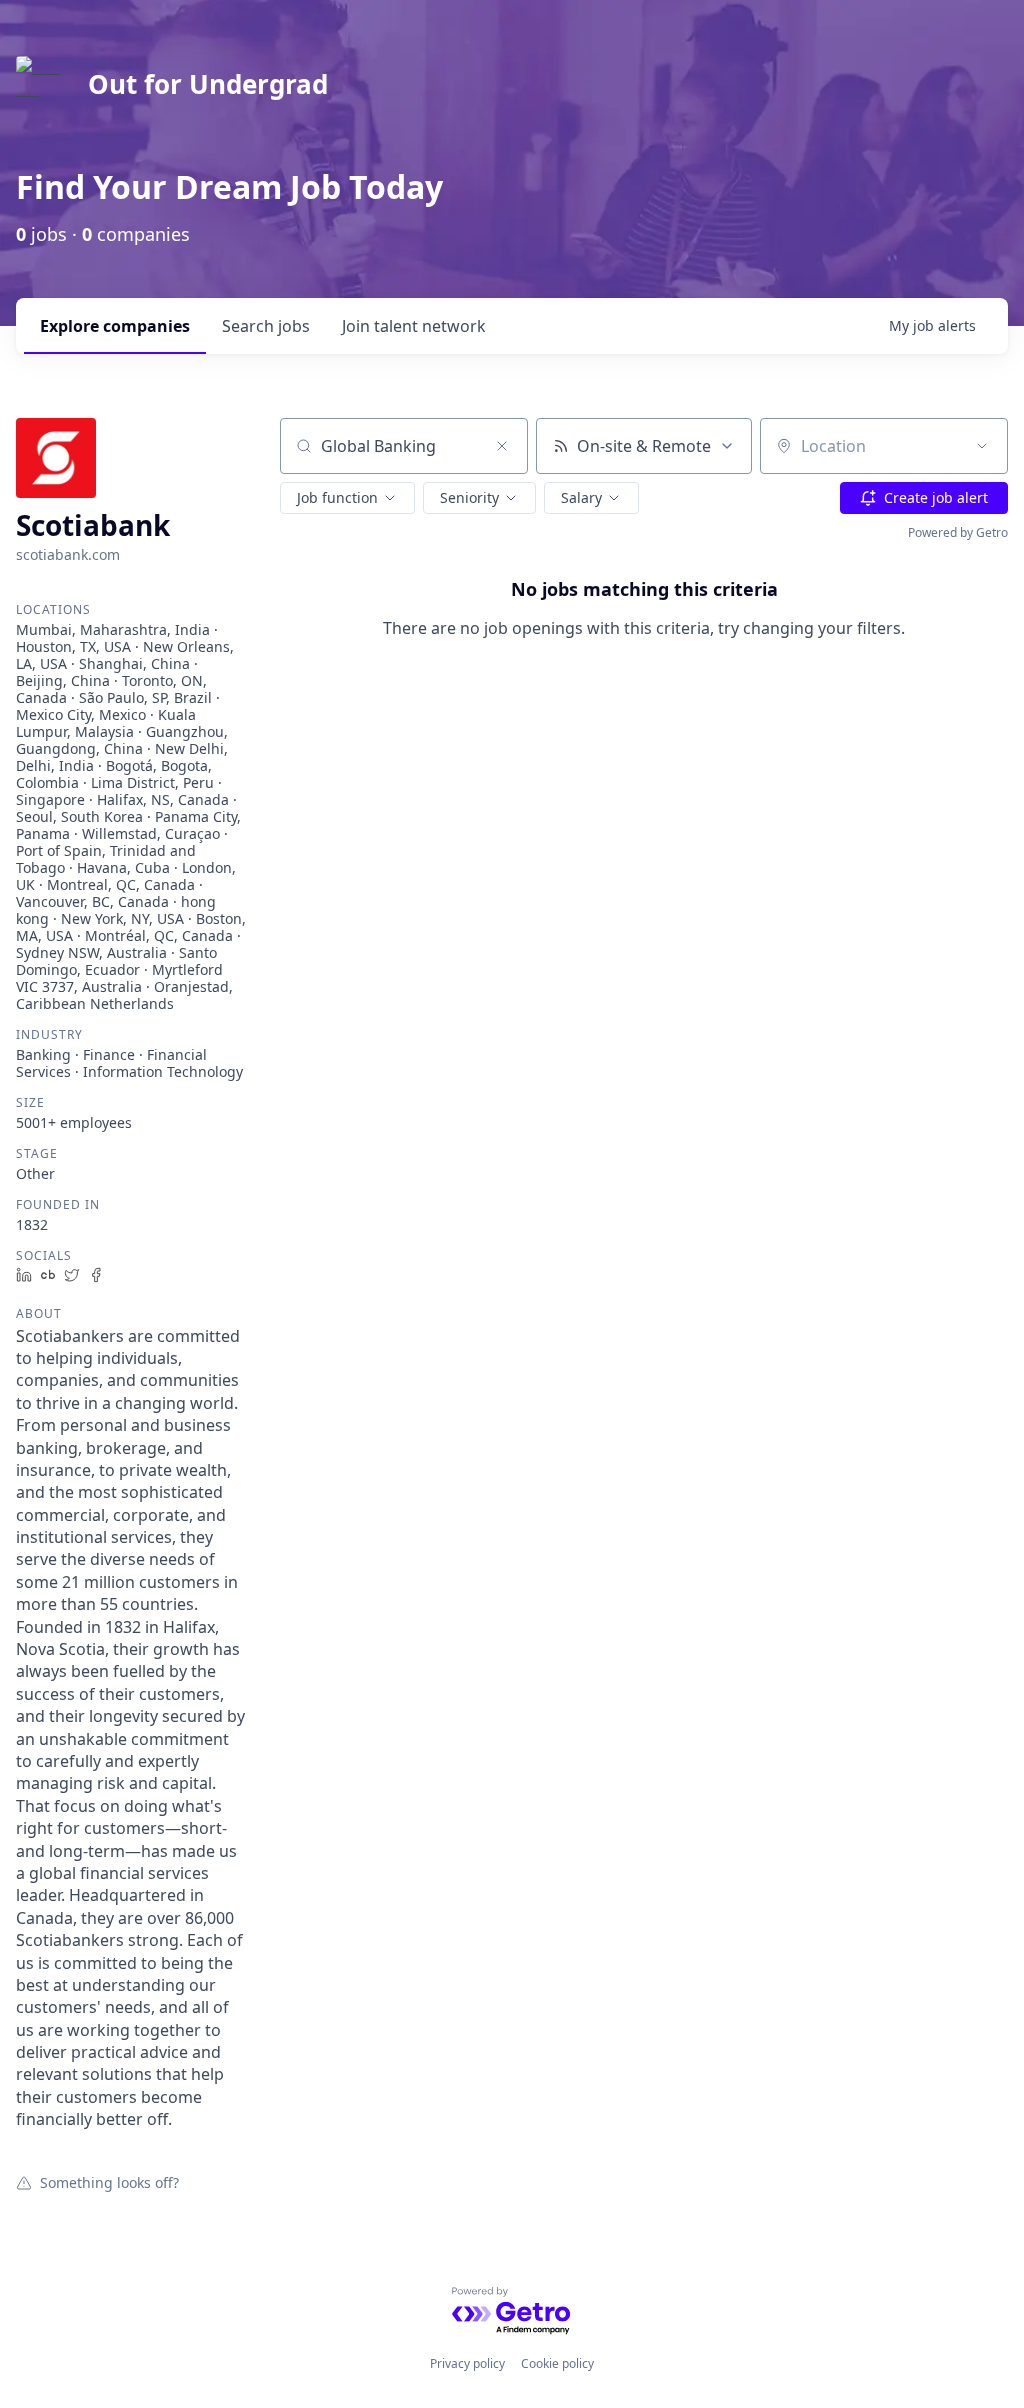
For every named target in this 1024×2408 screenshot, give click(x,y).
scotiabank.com (68, 554)
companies (115, 326)
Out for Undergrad (208, 84)
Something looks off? (109, 2182)
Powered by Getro (958, 532)
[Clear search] (502, 446)
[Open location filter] (982, 446)
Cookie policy (557, 2363)
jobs (266, 326)
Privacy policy (467, 2363)
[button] (347, 498)
